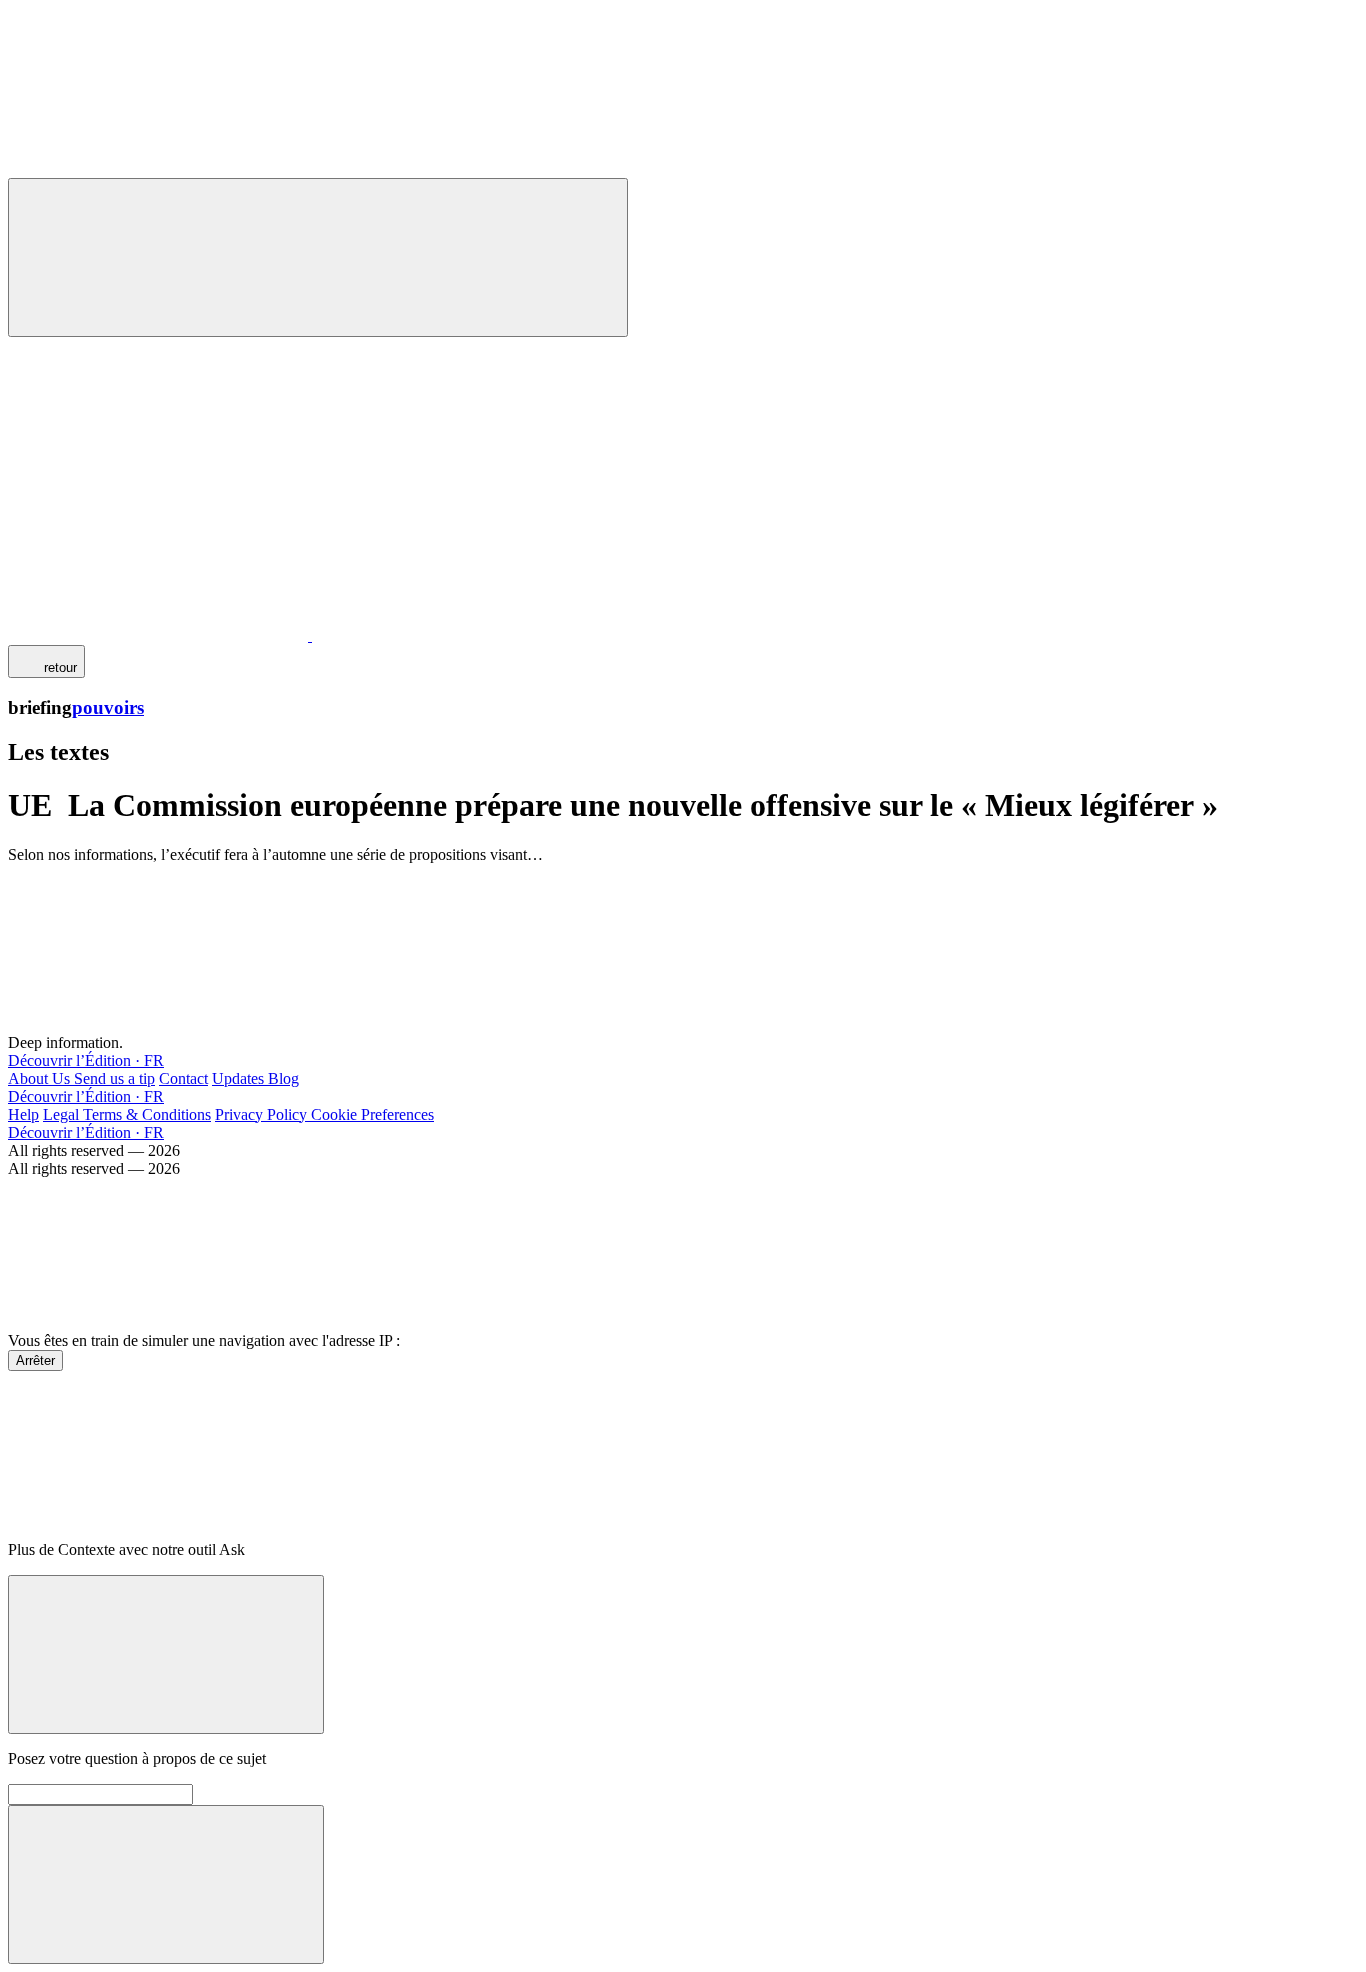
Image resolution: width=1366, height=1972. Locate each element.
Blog (283, 1078)
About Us (41, 1078)
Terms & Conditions (147, 1114)
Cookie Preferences (372, 1114)
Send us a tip (114, 1078)
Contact (183, 1078)
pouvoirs (108, 707)
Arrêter (35, 1360)
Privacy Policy (263, 1114)
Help (23, 1114)
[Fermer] (166, 1654)
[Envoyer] (166, 1884)
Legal (63, 1114)
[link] (46, 661)
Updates (240, 1078)
